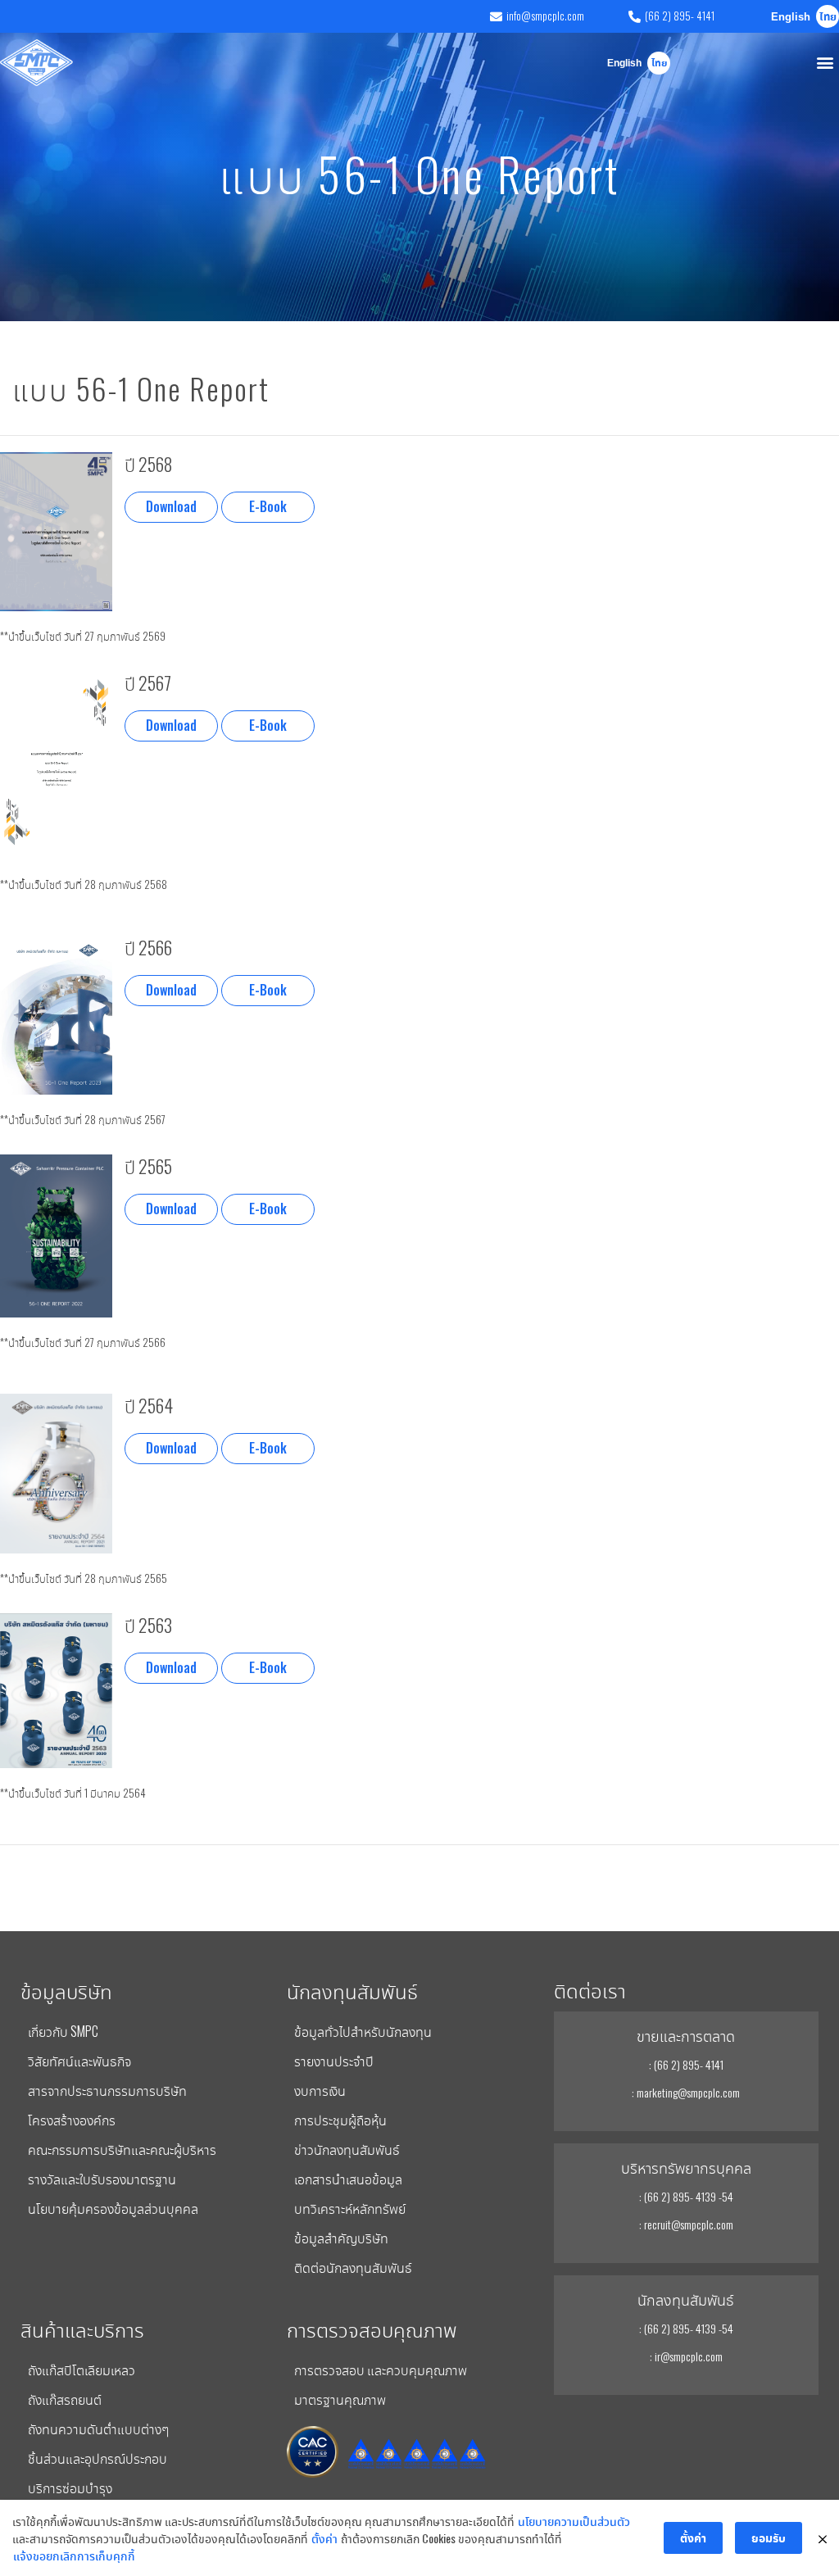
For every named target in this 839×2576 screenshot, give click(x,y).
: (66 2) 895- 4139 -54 (686, 2196)
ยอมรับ (769, 2537)
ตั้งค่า (324, 2538)
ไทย (828, 18)
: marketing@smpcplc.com (686, 2092)
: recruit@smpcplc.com (686, 2224)
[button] (825, 63)
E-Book (268, 506)
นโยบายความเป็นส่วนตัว (574, 2521)
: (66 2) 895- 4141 (686, 2064)
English (791, 18)
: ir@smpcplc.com (686, 2356)
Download (171, 506)
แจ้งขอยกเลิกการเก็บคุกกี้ (74, 2555)
